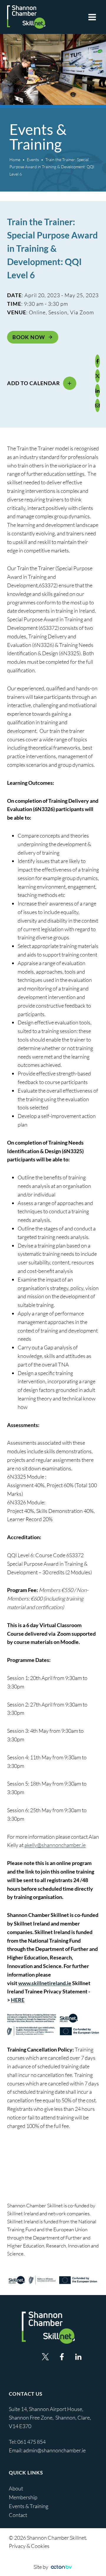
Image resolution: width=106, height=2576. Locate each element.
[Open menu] (92, 17)
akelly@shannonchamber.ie (55, 1845)
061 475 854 (32, 2442)
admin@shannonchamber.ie (54, 2450)
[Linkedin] (78, 2357)
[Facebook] (97, 361)
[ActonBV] (61, 2567)
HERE (18, 2000)
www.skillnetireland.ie (45, 1983)
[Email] (97, 405)
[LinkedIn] (97, 391)
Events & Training (29, 2506)
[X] (97, 376)
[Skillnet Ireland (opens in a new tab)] (53, 2280)
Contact (18, 2515)
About (16, 2488)
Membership (23, 2497)
